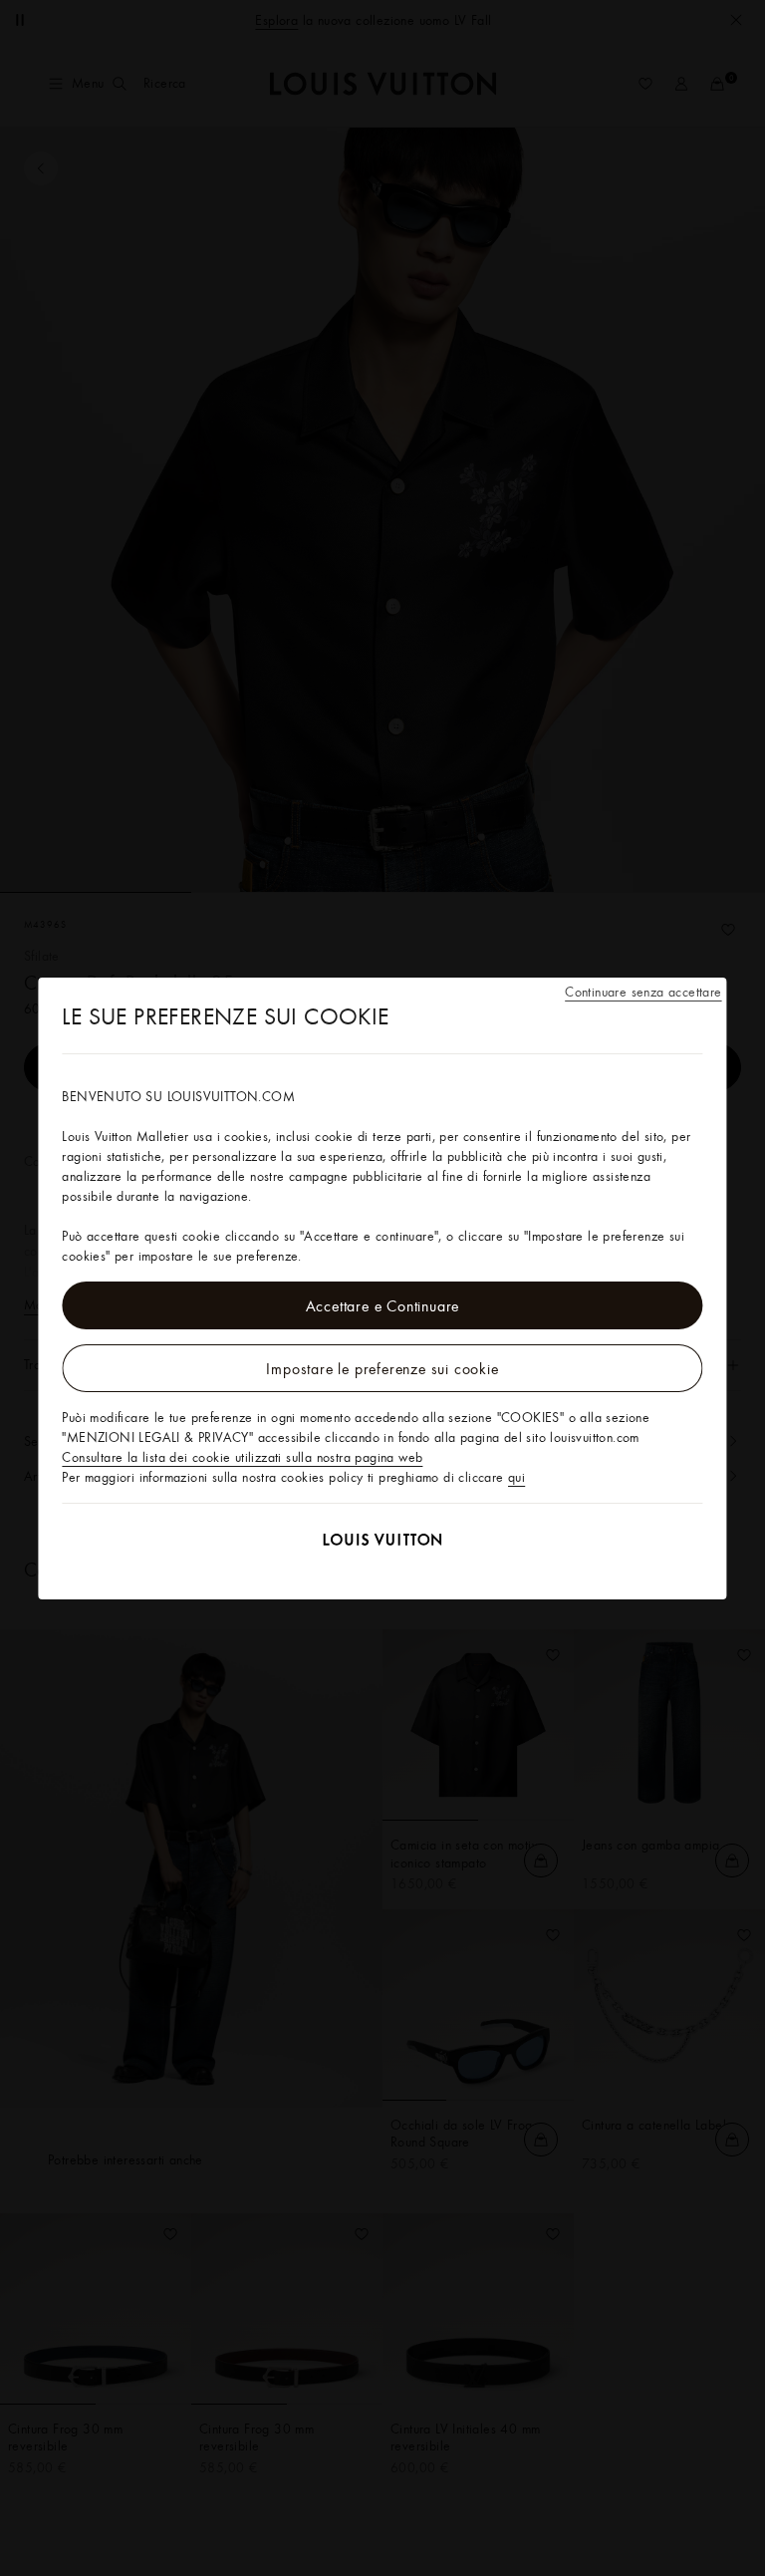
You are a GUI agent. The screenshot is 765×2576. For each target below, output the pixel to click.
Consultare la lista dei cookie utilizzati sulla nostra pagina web (242, 1457)
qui (516, 1477)
